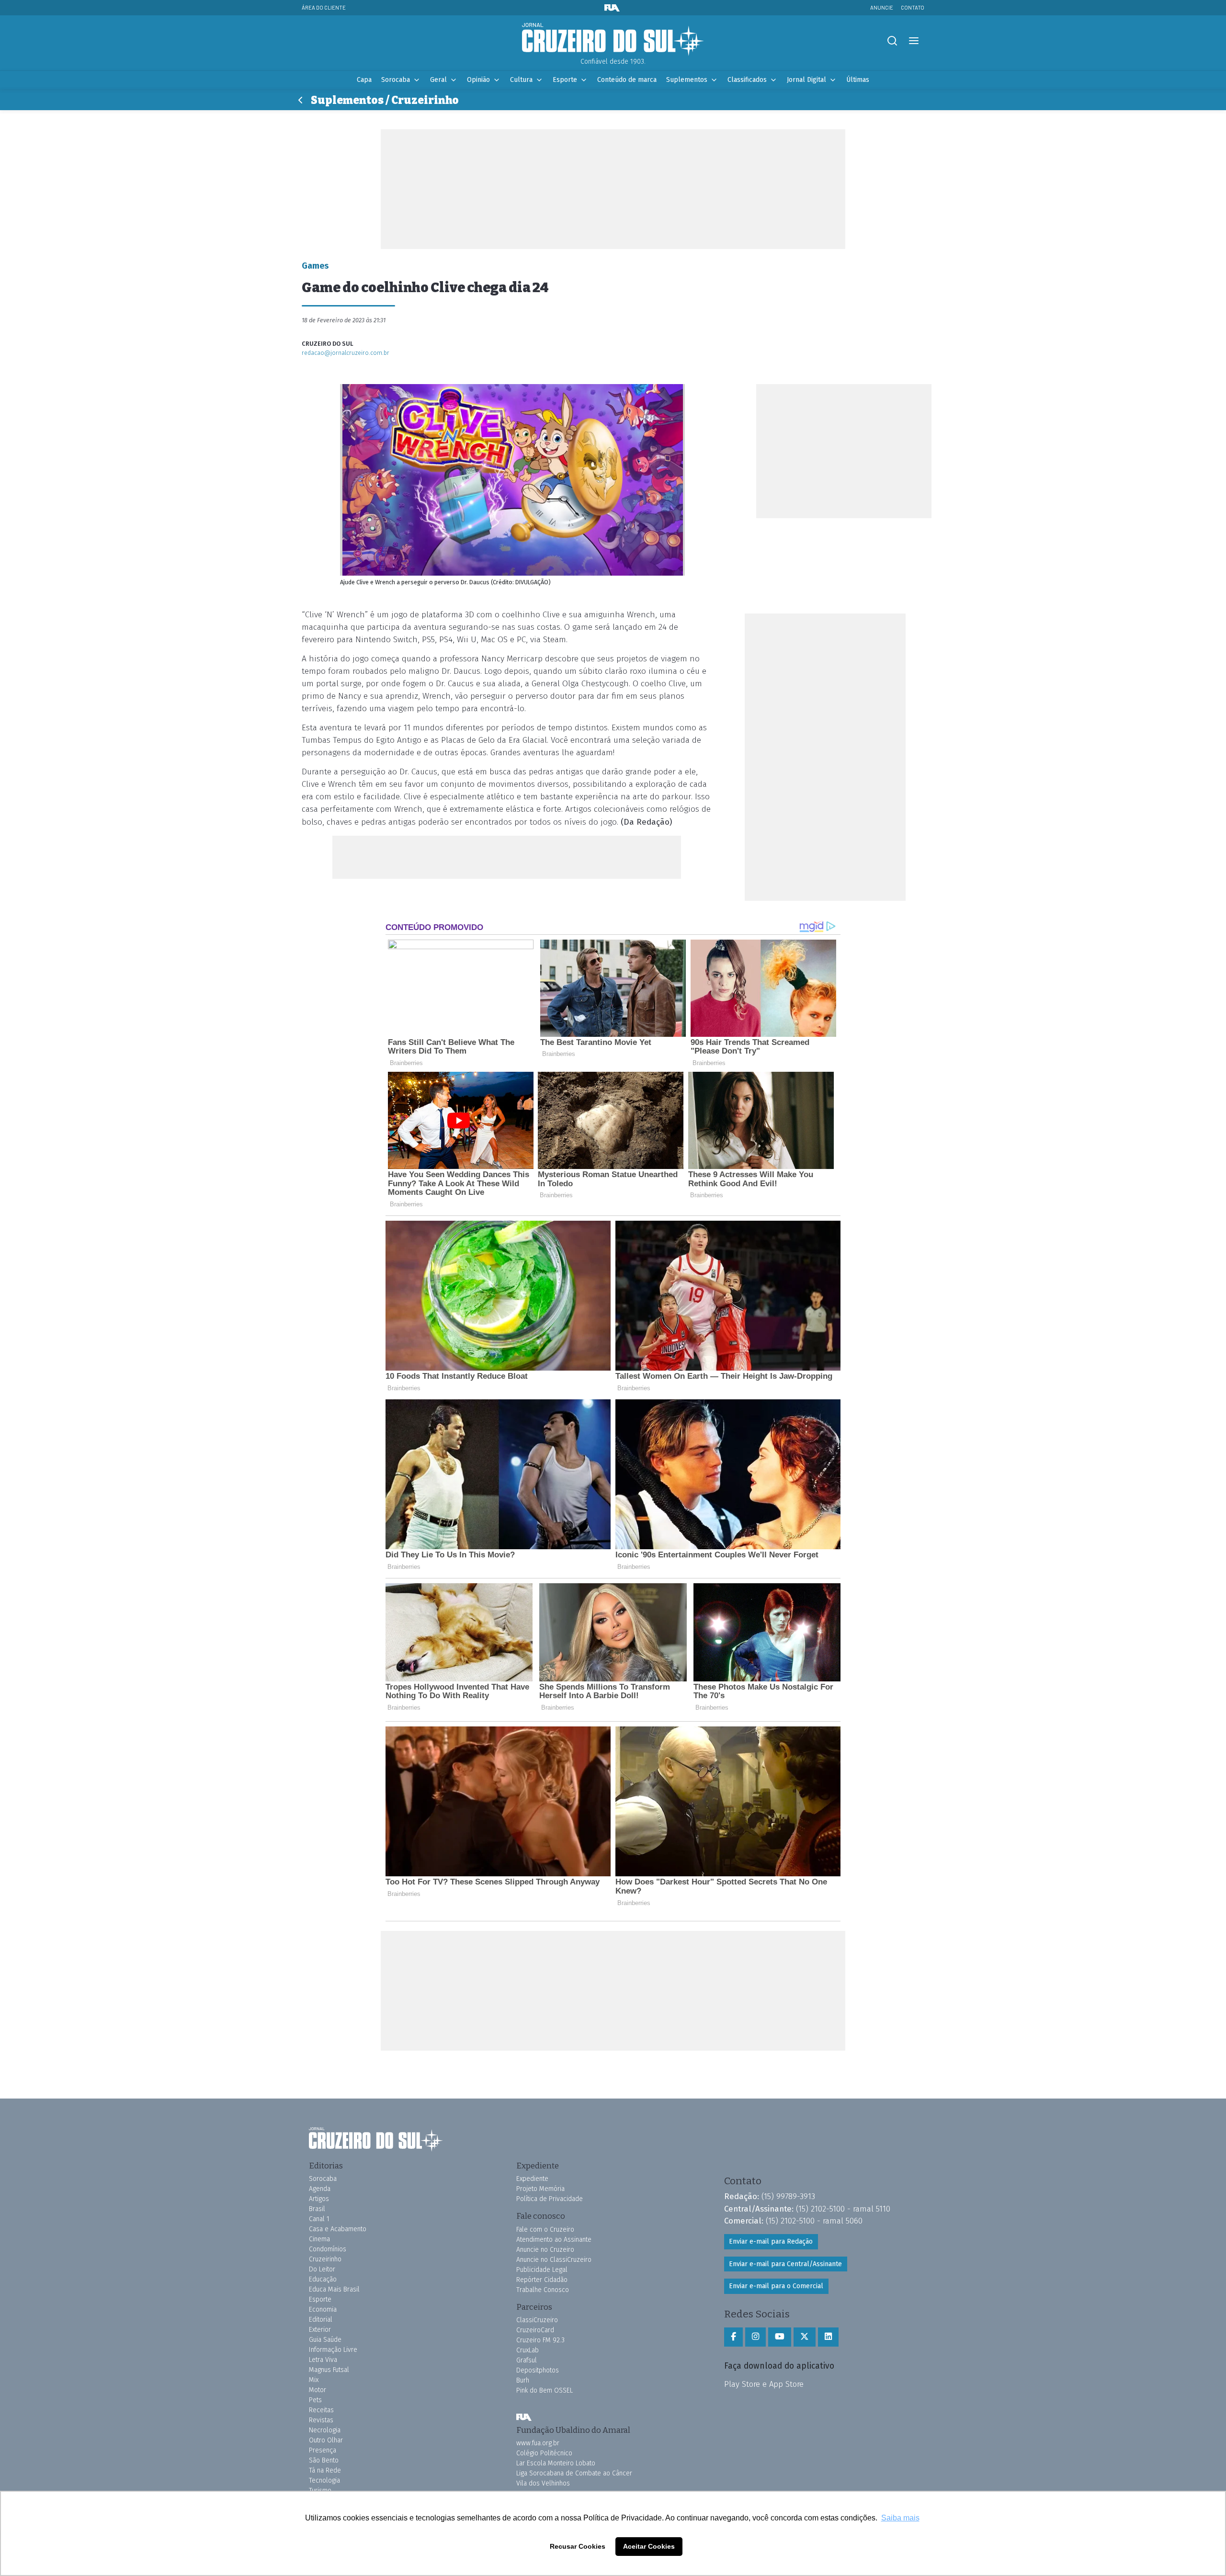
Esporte (565, 80)
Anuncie (882, 7)
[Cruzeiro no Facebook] (733, 2337)
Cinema (319, 2239)
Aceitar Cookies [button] (649, 2546)
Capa (364, 80)
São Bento (324, 2460)
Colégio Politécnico (544, 2453)
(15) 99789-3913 (788, 2196)
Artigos (319, 2199)
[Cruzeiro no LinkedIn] (828, 2337)
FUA (524, 2417)
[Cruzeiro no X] (805, 2337)
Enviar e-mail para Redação (771, 2241)
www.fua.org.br (538, 2443)
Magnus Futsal (329, 2370)
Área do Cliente (324, 7)
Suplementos (687, 80)
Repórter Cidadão (542, 2280)
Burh (523, 2380)
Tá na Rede (325, 2470)
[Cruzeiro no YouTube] (780, 2337)
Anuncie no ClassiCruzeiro (554, 2260)
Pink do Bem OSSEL (545, 2390)
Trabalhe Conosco (543, 2290)
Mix (314, 2380)
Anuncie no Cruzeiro (545, 2250)
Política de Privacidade (550, 2199)
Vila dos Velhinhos (543, 2483)
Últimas (858, 80)
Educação (323, 2279)
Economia (323, 2309)
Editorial (321, 2320)
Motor (318, 2390)
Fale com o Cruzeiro (545, 2230)
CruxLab (528, 2350)
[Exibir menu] (914, 41)
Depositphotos (538, 2370)
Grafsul (527, 2360)
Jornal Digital (806, 80)
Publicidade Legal (542, 2270)
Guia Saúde (325, 2340)
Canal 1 (319, 2219)
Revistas (321, 2420)
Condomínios (328, 2249)
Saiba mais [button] (900, 2518)
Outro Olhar (326, 2440)
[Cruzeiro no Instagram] (755, 2337)
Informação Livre (333, 2350)
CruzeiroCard (535, 2330)
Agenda (320, 2189)
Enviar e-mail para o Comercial (776, 2286)
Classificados (747, 80)
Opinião (478, 80)
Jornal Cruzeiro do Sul (613, 40)
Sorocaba (396, 80)
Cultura (521, 80)
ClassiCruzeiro (537, 2320)
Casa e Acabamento (338, 2229)
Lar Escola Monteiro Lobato (556, 2463)
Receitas (321, 2410)
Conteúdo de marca (627, 80)
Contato (913, 7)
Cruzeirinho (325, 2259)
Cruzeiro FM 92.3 (540, 2340)
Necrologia (325, 2430)
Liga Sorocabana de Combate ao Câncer (574, 2473)
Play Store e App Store (764, 2384)
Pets (315, 2400)
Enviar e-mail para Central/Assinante (785, 2264)
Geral (438, 80)
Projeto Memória (540, 2189)
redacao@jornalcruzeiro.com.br (346, 353)
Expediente (532, 2179)
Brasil (317, 2209)
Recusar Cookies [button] (578, 2546)
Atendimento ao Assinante (554, 2240)
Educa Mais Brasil (334, 2289)
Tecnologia (324, 2480)
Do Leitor (322, 2269)
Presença (323, 2450)
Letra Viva (323, 2360)
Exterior (320, 2330)
